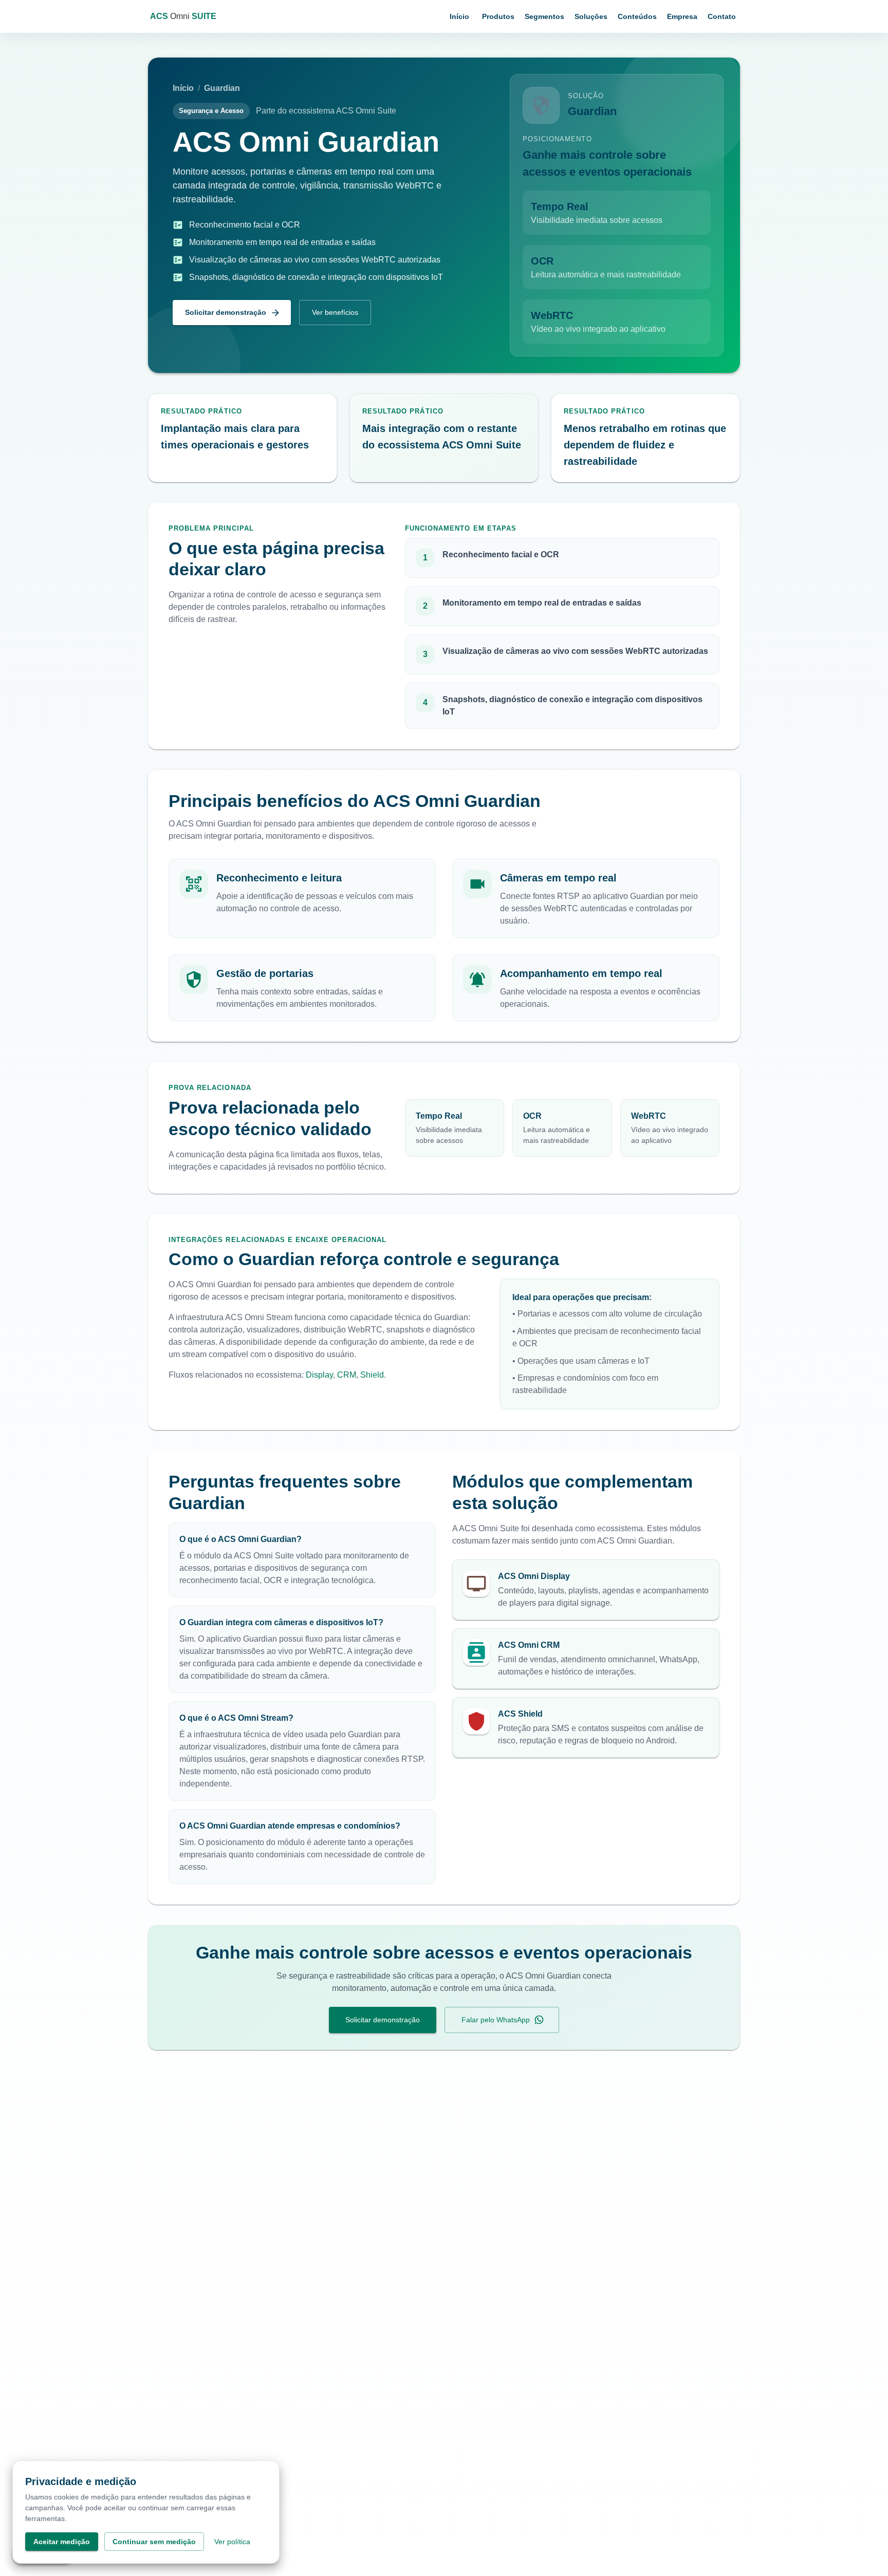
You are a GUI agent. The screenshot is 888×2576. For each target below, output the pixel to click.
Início (459, 16)
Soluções (591, 16)
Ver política (232, 2542)
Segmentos (544, 16)
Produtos (498, 16)
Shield (372, 1375)
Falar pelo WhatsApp (496, 2020)
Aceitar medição (62, 2542)
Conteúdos (637, 16)
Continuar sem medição (154, 2542)
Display (319, 1375)
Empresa (682, 16)
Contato (722, 16)
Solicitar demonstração (226, 312)
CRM (347, 1375)
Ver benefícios (335, 312)
